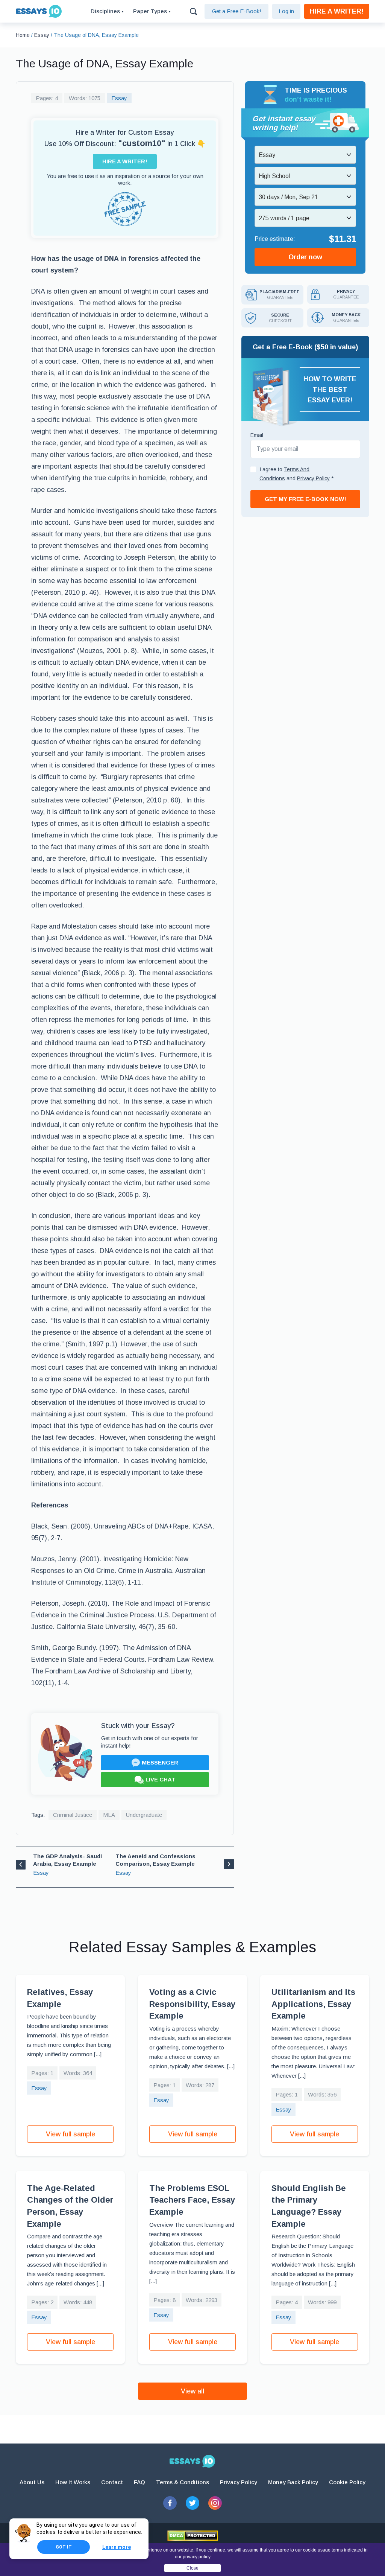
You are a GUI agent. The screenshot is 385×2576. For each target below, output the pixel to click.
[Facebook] (170, 2503)
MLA (109, 1815)
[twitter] (192, 2503)
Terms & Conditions (183, 2482)
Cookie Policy (347, 2482)
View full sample (70, 2134)
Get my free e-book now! (305, 499)
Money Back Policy (293, 2482)
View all (192, 2391)
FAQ (139, 2482)
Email (257, 435)
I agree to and (296, 474)
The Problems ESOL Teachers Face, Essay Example (192, 2200)
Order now (305, 257)
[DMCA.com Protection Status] (193, 2536)
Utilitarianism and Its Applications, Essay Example (313, 2004)
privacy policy (197, 2557)
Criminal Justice (73, 1815)
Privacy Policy (239, 2482)
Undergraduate (144, 1815)
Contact (112, 2482)
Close (192, 2568)
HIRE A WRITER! (337, 11)
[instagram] (215, 2503)
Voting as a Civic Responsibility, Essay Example (192, 2004)
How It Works (73, 2482)
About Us (32, 2482)
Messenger (160, 1762)
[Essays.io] (192, 2461)
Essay (119, 98)
